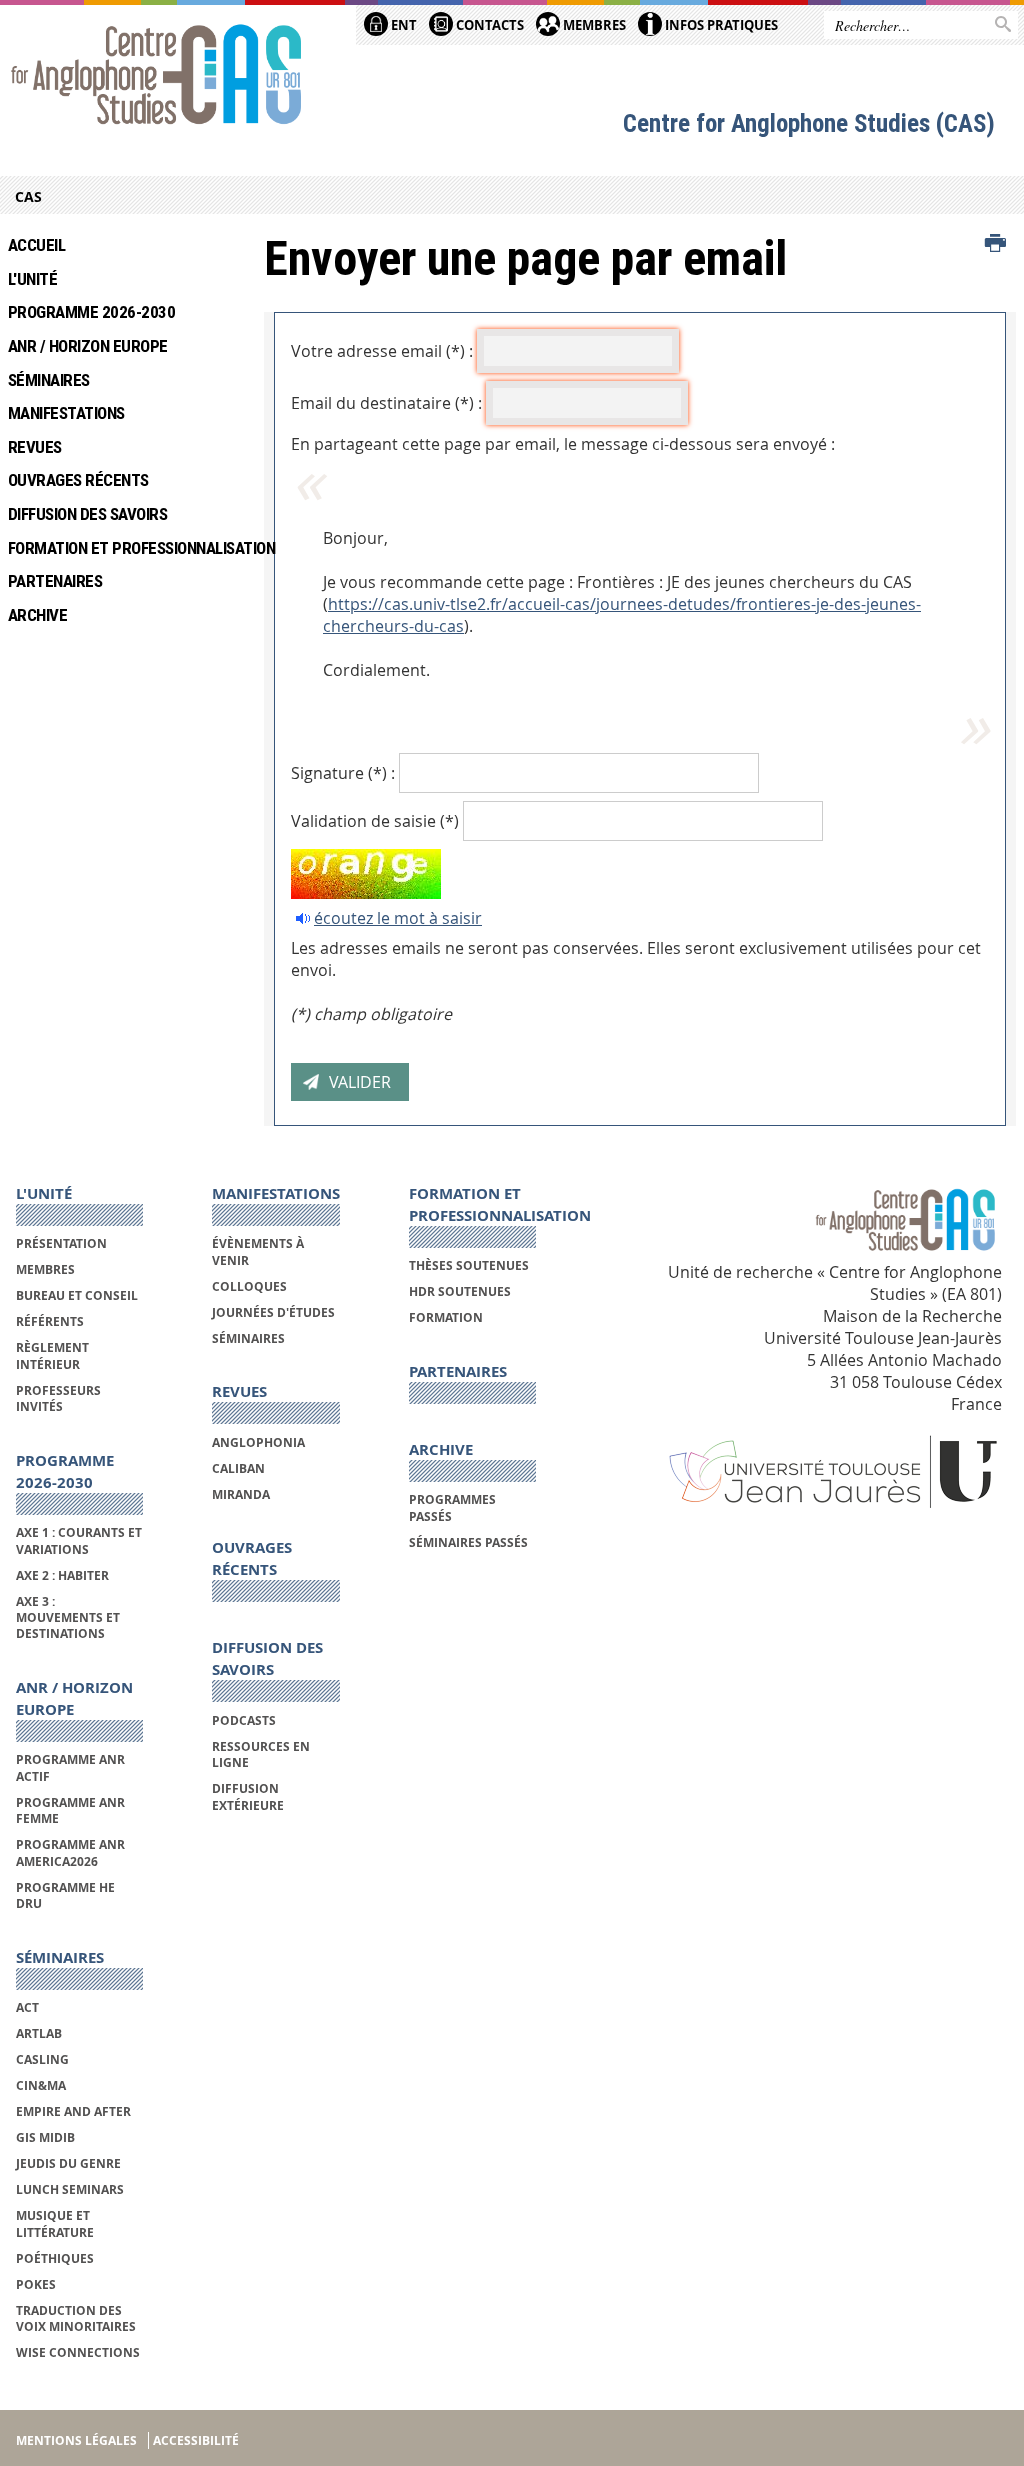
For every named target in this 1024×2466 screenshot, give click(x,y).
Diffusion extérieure (248, 1796)
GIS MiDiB (45, 2137)
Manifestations (66, 413)
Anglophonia (258, 1442)
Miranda (241, 1494)
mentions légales (76, 2440)
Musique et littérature (55, 2223)
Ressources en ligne (261, 1754)
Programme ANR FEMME (70, 1810)
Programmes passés (452, 1507)
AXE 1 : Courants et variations (79, 1540)
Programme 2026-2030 (91, 312)
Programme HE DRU (65, 1895)
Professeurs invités (58, 1398)
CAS (28, 196)
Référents (50, 1321)
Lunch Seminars (70, 2189)
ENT (402, 25)
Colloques (249, 1286)
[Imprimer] (995, 244)
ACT (27, 2007)
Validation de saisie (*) (375, 821)
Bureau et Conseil (77, 1295)
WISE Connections (78, 2352)
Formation (446, 1317)
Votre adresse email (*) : (382, 351)
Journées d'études (273, 1312)
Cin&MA (41, 2085)
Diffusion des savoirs (87, 514)
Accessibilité (196, 2440)
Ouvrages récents (78, 480)
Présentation (61, 1243)
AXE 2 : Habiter (62, 1575)
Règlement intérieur (52, 1355)
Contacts (488, 25)
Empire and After (73, 2111)
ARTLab (39, 2033)
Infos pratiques (720, 25)
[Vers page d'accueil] (156, 77)
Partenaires (55, 581)
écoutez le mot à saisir (398, 918)
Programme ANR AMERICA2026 (70, 1852)
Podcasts (244, 1720)
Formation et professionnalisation (121, 548)
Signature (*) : (343, 773)
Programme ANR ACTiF (70, 1767)
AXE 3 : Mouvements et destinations (68, 1618)
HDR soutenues (460, 1291)
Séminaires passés (468, 1542)
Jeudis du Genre (70, 2163)
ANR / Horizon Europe (88, 346)
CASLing (42, 2059)
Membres (593, 25)
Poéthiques (55, 2258)
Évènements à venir (258, 1251)
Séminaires (49, 380)
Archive (37, 615)
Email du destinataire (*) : (386, 403)
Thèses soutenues (469, 1265)
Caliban (238, 1468)
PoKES (36, 2284)
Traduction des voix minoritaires (76, 2318)
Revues (35, 447)
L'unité (32, 279)
